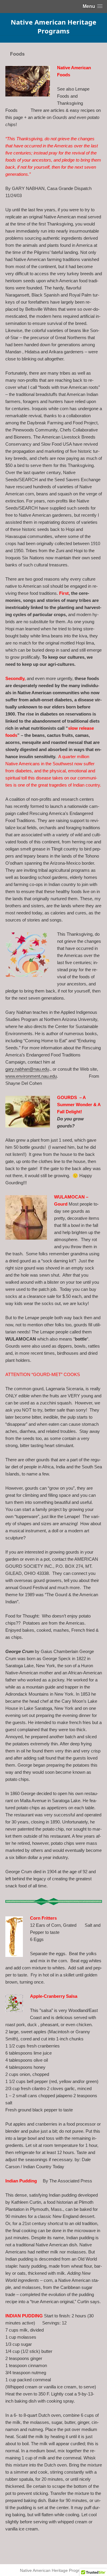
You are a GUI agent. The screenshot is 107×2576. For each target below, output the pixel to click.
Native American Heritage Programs (53, 26)
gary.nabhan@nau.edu (27, 1069)
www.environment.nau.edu (31, 1076)
